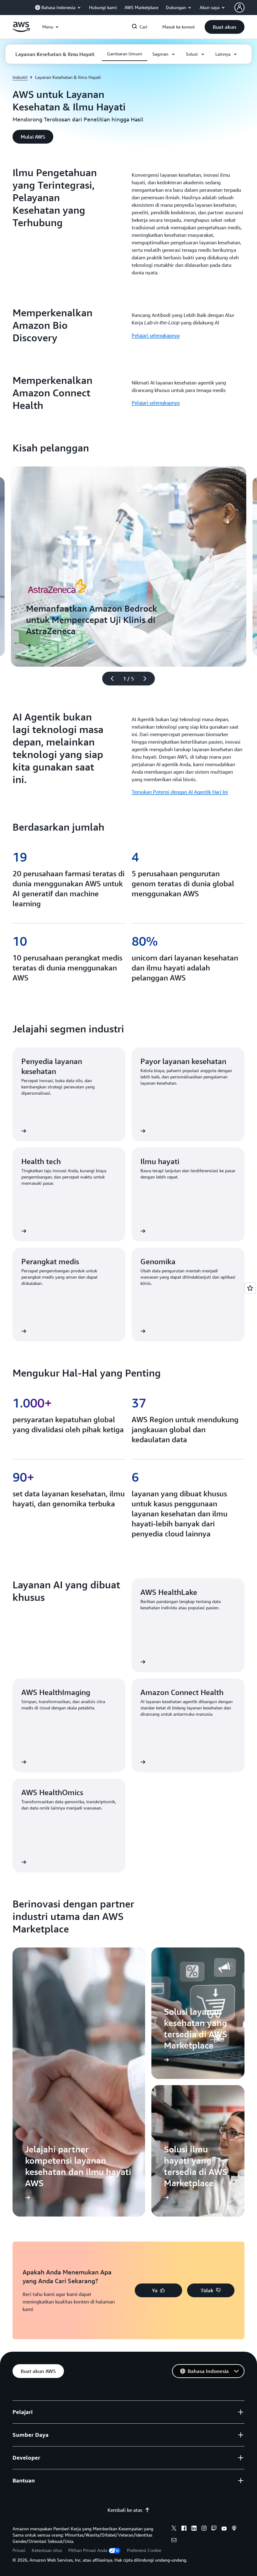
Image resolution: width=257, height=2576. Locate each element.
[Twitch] (214, 2529)
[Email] (174, 2541)
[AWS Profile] (239, 8)
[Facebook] (184, 2529)
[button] (225, 27)
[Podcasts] (234, 2529)
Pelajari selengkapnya (156, 335)
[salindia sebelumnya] (109, 679)
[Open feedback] (250, 1288)
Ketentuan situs (47, 2550)
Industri (20, 77)
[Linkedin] (194, 2529)
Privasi (19, 2550)
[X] (174, 2529)
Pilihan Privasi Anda (88, 2550)
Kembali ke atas (125, 2510)
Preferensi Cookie (144, 2550)
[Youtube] (224, 2529)
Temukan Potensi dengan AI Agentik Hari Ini (180, 792)
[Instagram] (204, 2529)
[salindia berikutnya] (148, 679)
